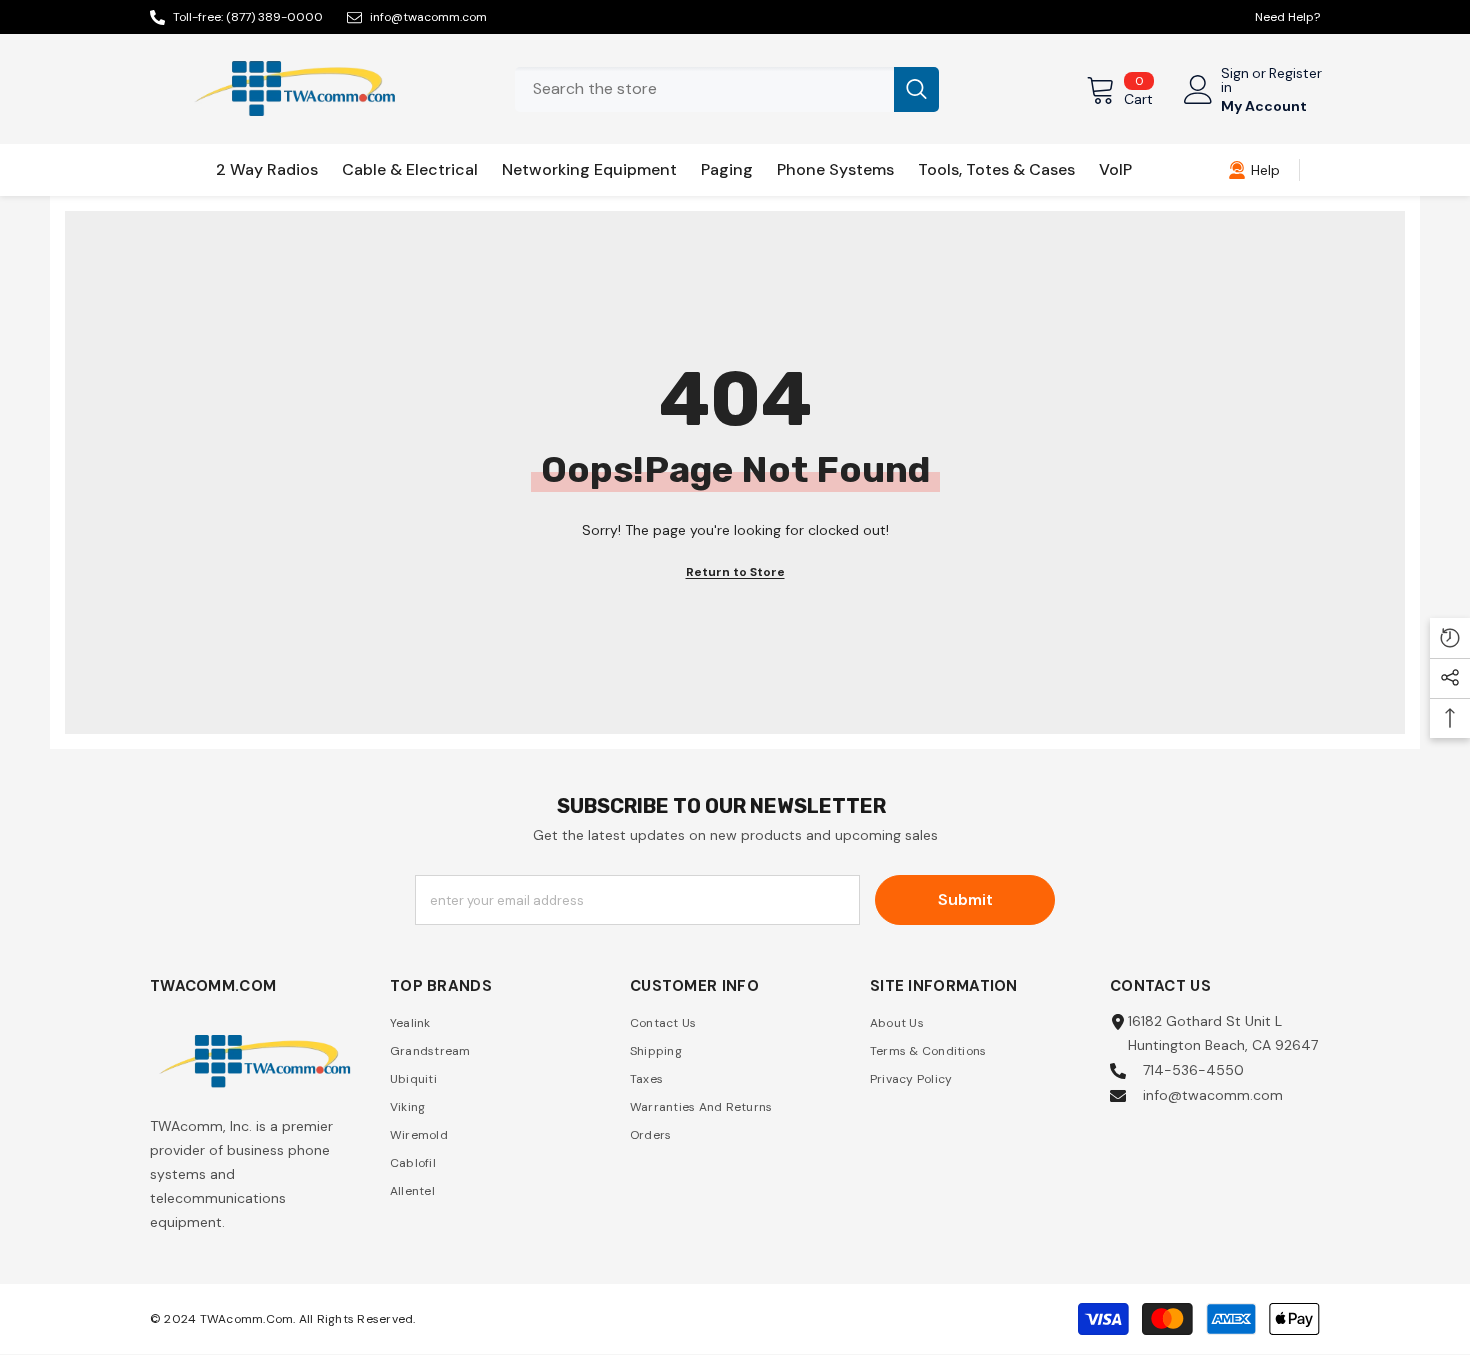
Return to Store (735, 572)
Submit (965, 899)
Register (1295, 74)
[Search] (727, 89)
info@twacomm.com (428, 17)
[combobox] (704, 89)
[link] (1254, 170)
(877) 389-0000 (274, 17)
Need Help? (1287, 17)
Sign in (1235, 80)
